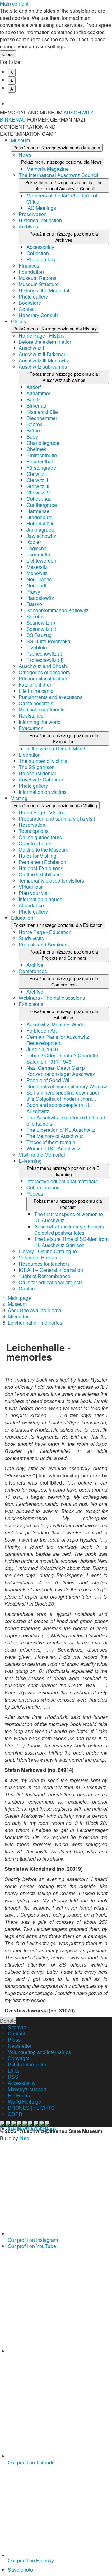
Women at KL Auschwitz (53, 1148)
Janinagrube (40, 530)
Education (22, 918)
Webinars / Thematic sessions (52, 998)
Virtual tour (31, 887)
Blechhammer (42, 418)
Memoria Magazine (48, 169)
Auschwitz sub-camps (43, 367)
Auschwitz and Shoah (43, 666)
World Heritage (24, 2102)
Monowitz (37, 573)
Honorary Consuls (39, 315)
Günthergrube (42, 505)
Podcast (35, 1194)
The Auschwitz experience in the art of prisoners (66, 1120)
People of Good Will (49, 1080)
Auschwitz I (31, 348)
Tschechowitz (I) (44, 654)
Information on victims (43, 792)
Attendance (31, 905)
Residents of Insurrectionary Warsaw (67, 1086)
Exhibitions (31, 1004)
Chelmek (36, 449)
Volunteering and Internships (39, 2052)
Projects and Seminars (44, 944)
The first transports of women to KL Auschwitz (69, 1217)
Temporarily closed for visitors (51, 881)
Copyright (19, 2058)
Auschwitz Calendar (41, 779)
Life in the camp (36, 691)
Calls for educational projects (51, 1282)
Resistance (31, 716)
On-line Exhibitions (40, 874)
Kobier (34, 542)
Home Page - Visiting (42, 812)
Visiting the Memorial (42, 1155)
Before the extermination (46, 342)
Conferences (33, 971)
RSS (13, 2077)
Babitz (33, 399)
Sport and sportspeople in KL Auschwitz (58, 1108)
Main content (14, 4)
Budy (32, 437)
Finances (29, 266)
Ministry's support (27, 2089)
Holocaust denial (37, 773)
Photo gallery (41, 259)
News (25, 155)
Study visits (31, 938)
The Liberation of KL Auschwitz (61, 1130)
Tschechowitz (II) (45, 660)
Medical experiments (42, 709)
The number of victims (43, 761)
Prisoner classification (43, 678)
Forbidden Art (42, 1031)
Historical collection (40, 220)
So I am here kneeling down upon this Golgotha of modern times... (63, 1096)
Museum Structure (39, 284)
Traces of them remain (51, 1142)
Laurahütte (38, 554)
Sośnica (35, 616)
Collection (38, 253)
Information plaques (40, 899)
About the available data (35, 1310)
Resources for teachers (44, 1264)
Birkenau (36, 406)
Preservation (33, 214)
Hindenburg (40, 517)
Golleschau (39, 499)
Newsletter (20, 2046)
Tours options (34, 831)
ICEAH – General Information (51, 1270)
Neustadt (36, 585)
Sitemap (17, 2027)
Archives (28, 226)
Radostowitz (40, 598)
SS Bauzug (39, 635)
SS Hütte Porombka (48, 641)
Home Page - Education (45, 932)
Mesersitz (37, 567)
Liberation (30, 755)
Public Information (28, 2064)
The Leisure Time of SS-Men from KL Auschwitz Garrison (71, 1242)
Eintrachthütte (42, 455)
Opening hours (35, 843)
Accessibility (40, 247)
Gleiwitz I (37, 474)
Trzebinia (37, 647)
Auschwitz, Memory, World (56, 1024)
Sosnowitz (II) (41, 629)
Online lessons (43, 1187)
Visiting (19, 798)
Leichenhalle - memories (35, 1323)
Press (14, 2040)
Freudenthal (40, 461)
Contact (27, 309)
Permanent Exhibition (42, 862)
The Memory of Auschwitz (55, 1136)
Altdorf (34, 387)
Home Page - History (42, 336)
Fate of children (36, 685)
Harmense (38, 511)
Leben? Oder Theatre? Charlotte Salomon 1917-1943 (62, 1058)
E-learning (30, 1161)
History (19, 321)
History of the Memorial (44, 290)
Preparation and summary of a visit (57, 819)
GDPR (15, 2114)
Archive (35, 965)
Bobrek (34, 424)
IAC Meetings (41, 208)
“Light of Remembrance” (45, 1276)
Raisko (34, 604)
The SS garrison (37, 767)
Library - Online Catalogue (48, 1251)
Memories (19, 1316)
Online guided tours (40, 837)
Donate (8, 2021)
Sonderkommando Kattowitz (58, 610)
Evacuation (31, 728)
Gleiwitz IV (38, 492)
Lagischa (37, 548)
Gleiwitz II (37, 480)
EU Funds (19, 2095)
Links (14, 2071)
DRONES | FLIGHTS (31, 2108)
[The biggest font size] (60, 99)
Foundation (31, 272)
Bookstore (30, 303)
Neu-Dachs (39, 579)
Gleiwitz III (38, 486)
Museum (20, 140)
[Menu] (104, 116)
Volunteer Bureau (38, 1257)
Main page (19, 1298)
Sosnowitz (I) (41, 623)
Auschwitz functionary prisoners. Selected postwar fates (70, 1230)
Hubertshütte (41, 523)
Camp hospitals (36, 703)
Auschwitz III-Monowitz (44, 360)
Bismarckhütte (42, 412)
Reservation (32, 825)
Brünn (33, 430)
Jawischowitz (41, 536)
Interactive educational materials (62, 1181)
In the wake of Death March (56, 748)
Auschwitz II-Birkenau (43, 354)
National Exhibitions (41, 868)
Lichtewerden (41, 561)
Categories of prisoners (44, 672)
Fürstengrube (41, 468)
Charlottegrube (43, 443)
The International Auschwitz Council (58, 175)
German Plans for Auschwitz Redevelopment (58, 1040)
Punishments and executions (51, 697)
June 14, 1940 (42, 1049)
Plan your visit (34, 893)
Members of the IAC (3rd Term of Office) (62, 199)
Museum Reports (37, 278)
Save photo (20, 2570)
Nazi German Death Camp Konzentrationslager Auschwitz (61, 1071)
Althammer (38, 393)
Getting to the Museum (43, 850)
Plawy (33, 592)
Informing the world (40, 722)
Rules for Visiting (37, 856)
